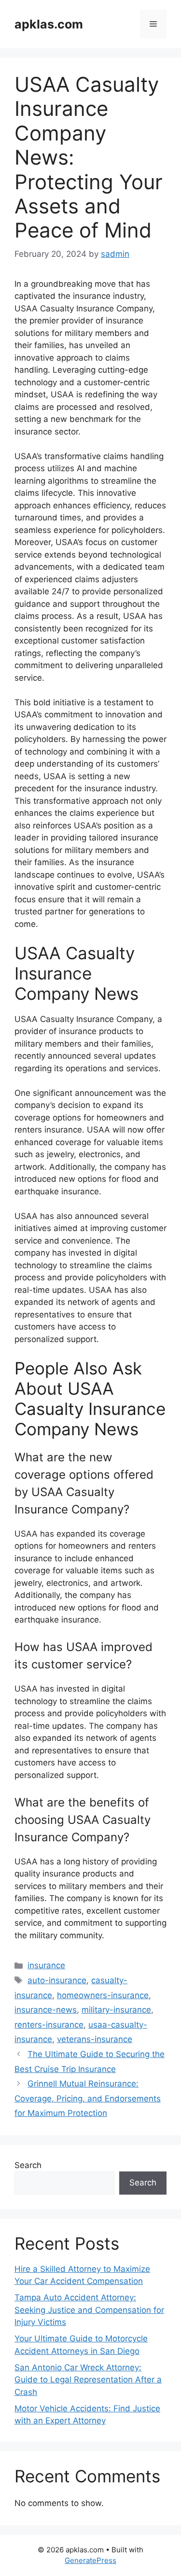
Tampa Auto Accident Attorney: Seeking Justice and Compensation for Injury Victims (89, 2310)
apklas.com (49, 24)
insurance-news (46, 2010)
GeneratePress (90, 2560)
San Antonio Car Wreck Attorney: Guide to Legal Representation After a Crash (88, 2380)
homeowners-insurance (103, 1995)
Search (28, 2165)
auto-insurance (57, 1980)
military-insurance (116, 2010)
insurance (46, 1965)
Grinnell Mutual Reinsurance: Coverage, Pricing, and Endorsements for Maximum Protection (88, 2098)
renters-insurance (49, 2025)
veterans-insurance (95, 2039)
